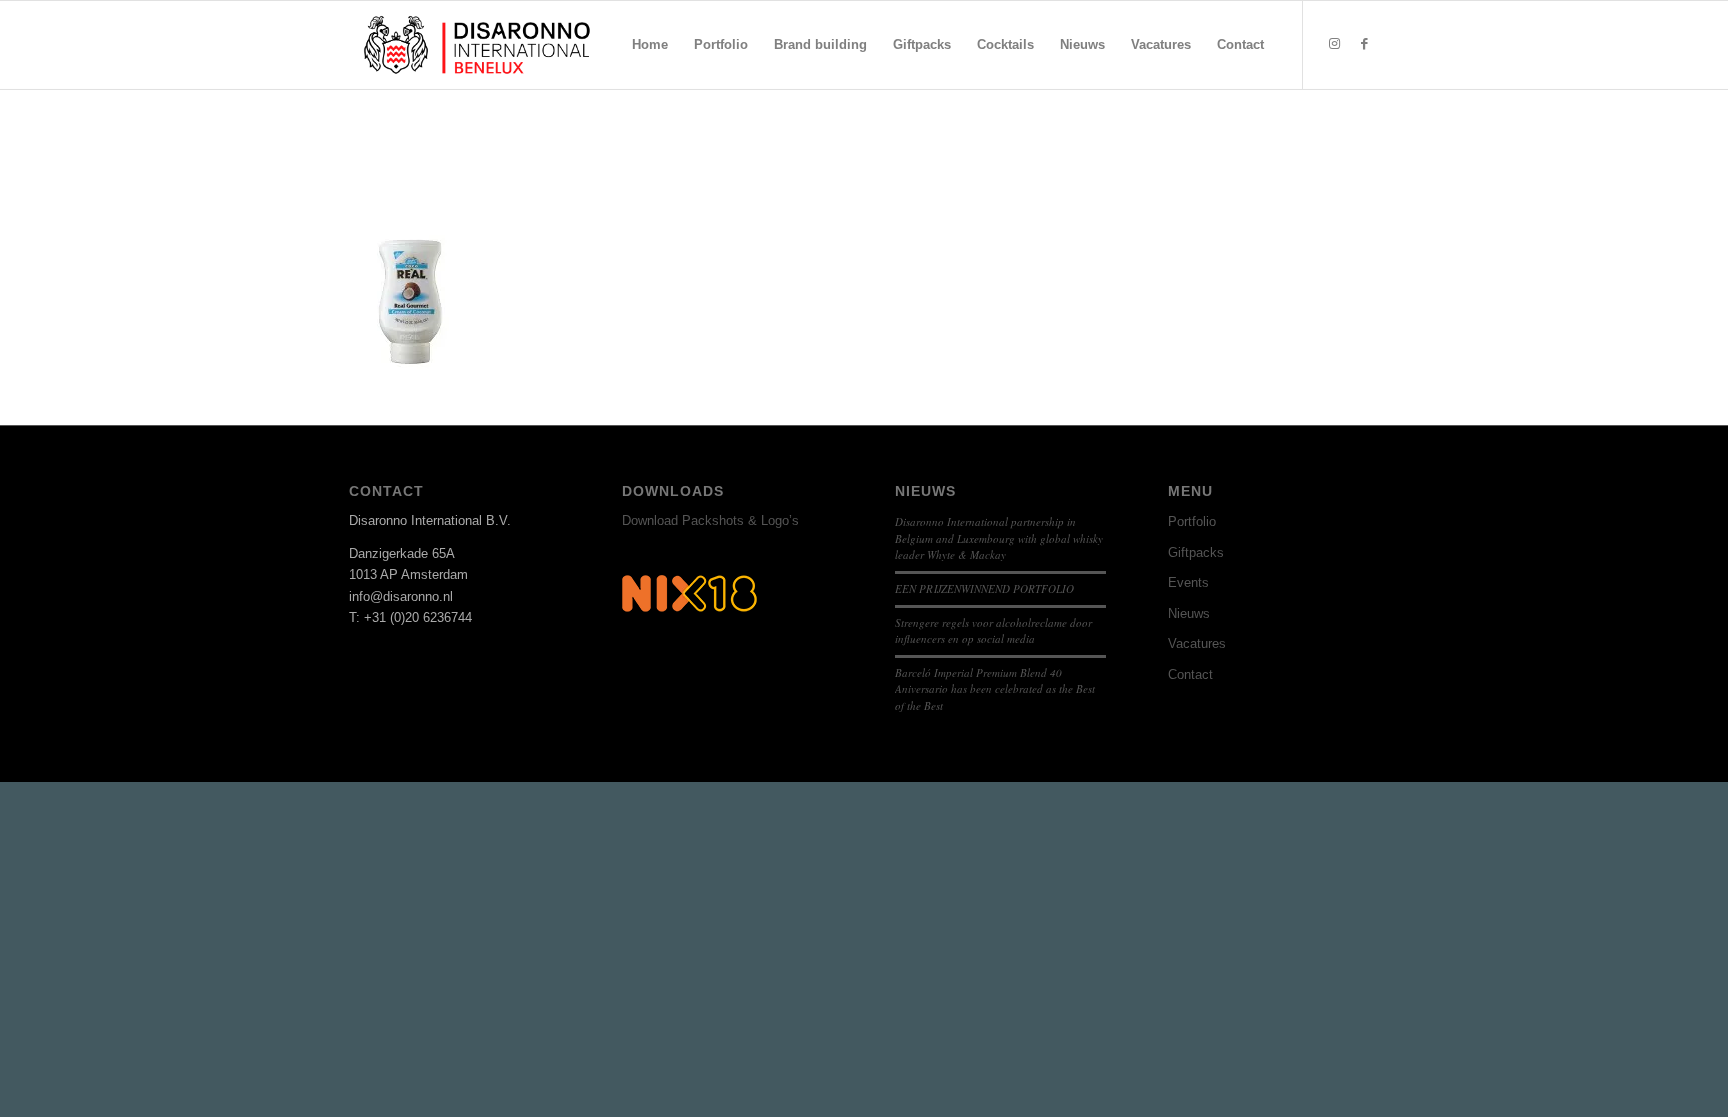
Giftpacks (1196, 552)
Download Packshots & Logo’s (710, 520)
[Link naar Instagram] (1334, 44)
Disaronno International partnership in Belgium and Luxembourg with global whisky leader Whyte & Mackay (999, 538)
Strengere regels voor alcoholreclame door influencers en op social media (993, 631)
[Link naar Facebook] (1364, 44)
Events (1188, 582)
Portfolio (1192, 521)
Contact (1190, 674)
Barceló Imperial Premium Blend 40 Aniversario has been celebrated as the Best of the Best (995, 689)
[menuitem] (650, 45)
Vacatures (1197, 643)
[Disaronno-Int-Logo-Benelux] (477, 45)
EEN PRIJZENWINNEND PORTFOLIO (984, 588)
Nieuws (1189, 613)
